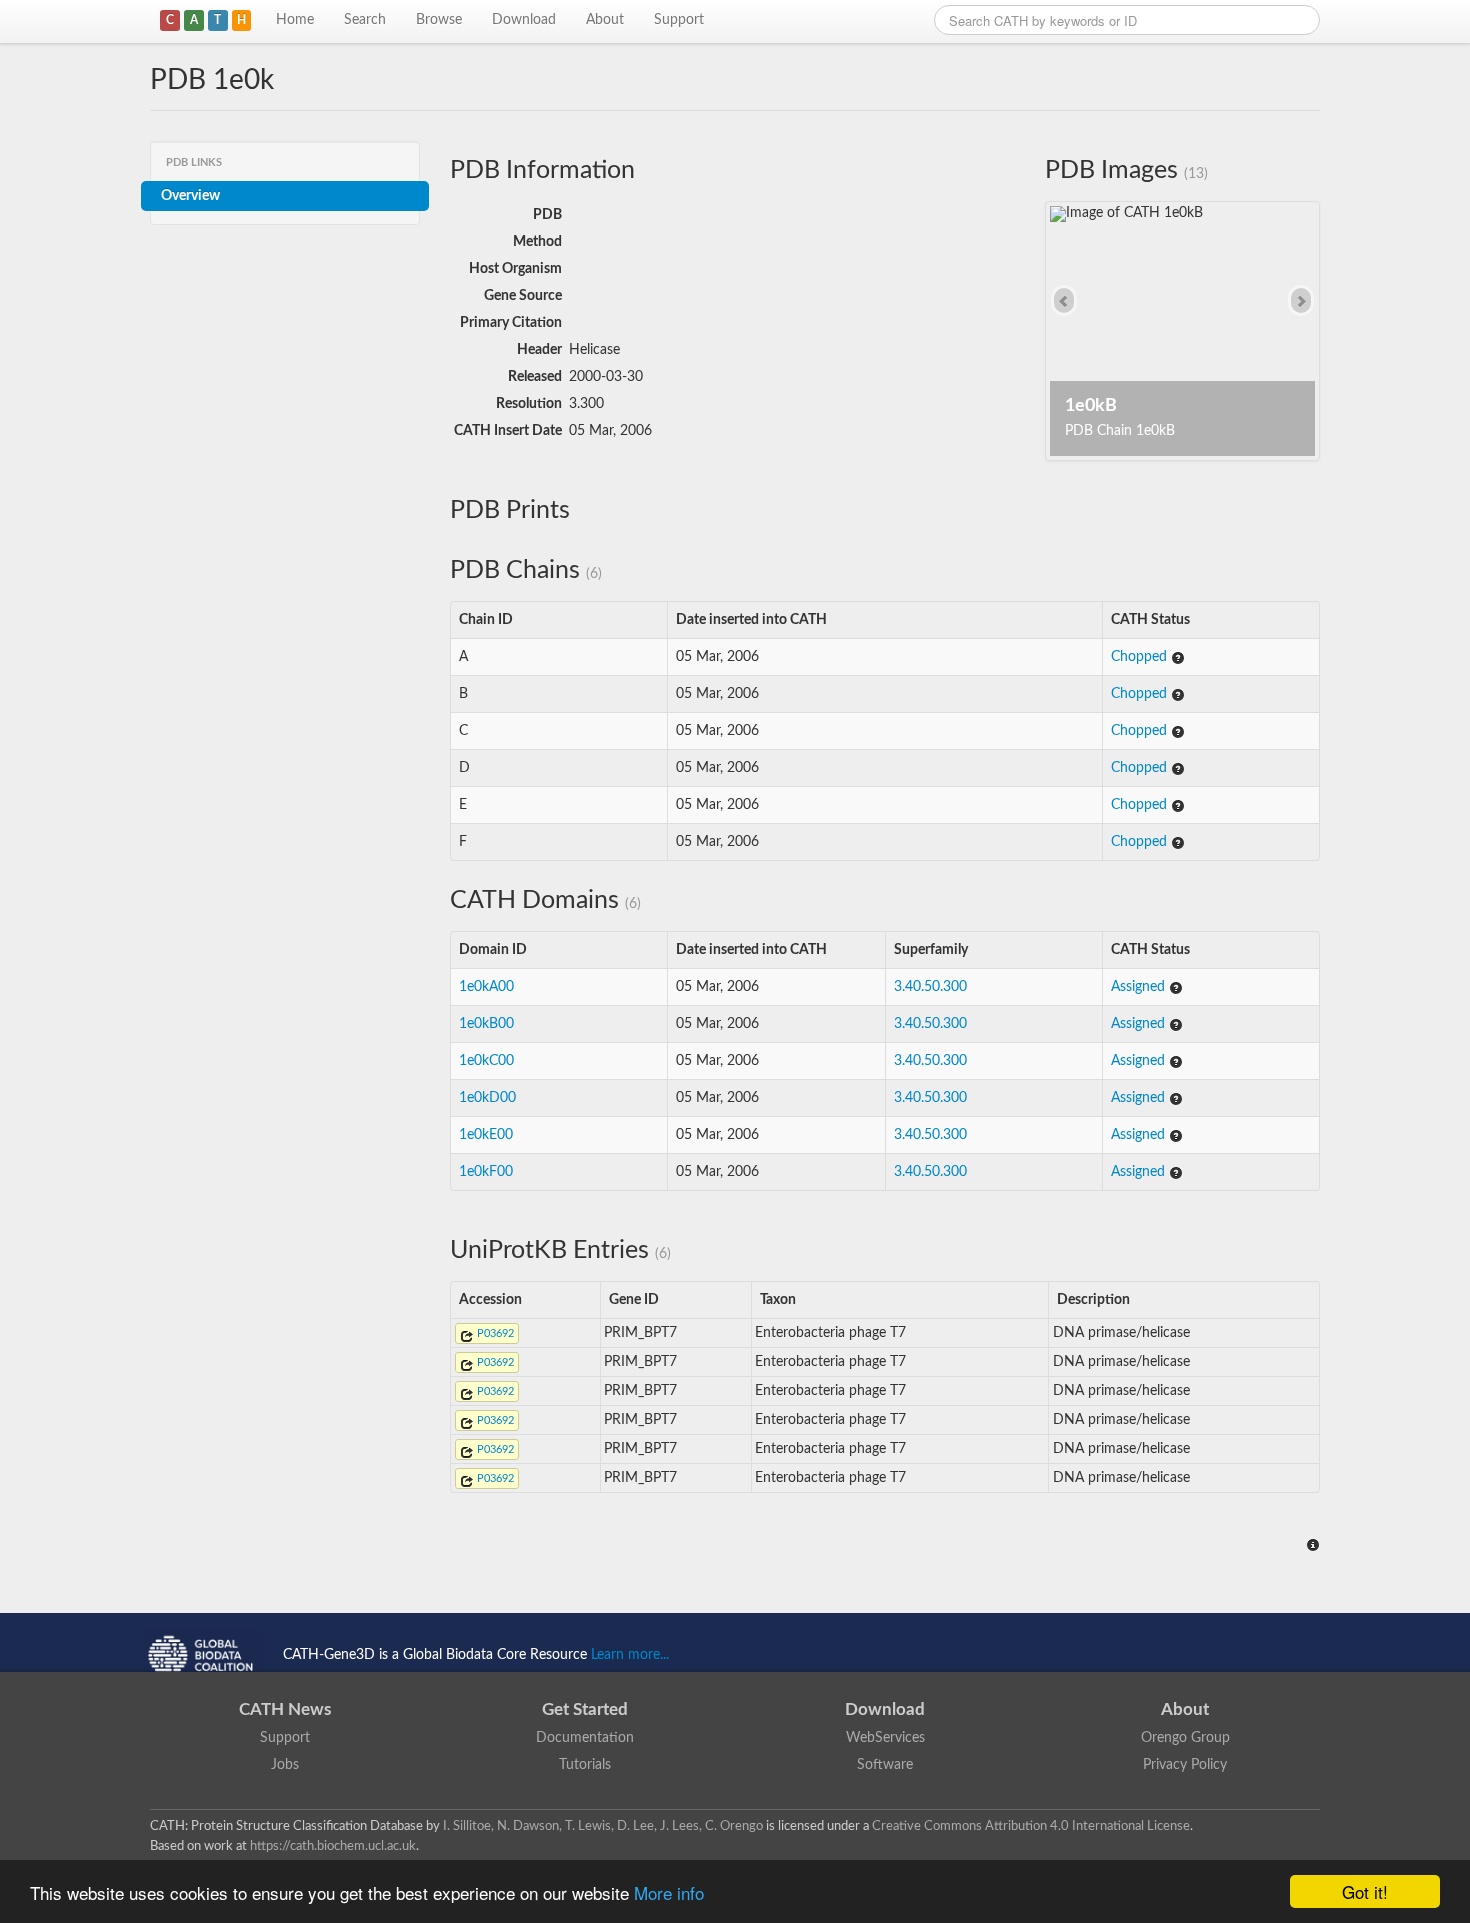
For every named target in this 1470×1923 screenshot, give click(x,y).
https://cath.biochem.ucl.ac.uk (333, 1846)
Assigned (1140, 987)
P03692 (494, 1333)
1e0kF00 (486, 1172)
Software (885, 1765)
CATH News (285, 1709)
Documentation (585, 1738)
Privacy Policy (1185, 1765)
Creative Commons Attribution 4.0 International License (1031, 1826)
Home (295, 20)
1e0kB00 (486, 1024)
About (605, 20)
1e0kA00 (486, 987)
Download (524, 20)
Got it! (1365, 1891)
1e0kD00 (487, 1098)
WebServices (885, 1738)
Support (679, 20)
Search (365, 20)
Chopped (1141, 657)
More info (669, 1892)
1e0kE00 (486, 1135)
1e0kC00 (486, 1061)
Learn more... (630, 1655)
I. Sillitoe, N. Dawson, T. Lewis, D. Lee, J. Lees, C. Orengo (603, 1826)
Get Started (585, 1709)
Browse (439, 20)
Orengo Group (1185, 1738)
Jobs (285, 1765)
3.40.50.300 (930, 987)
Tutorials (585, 1765)
